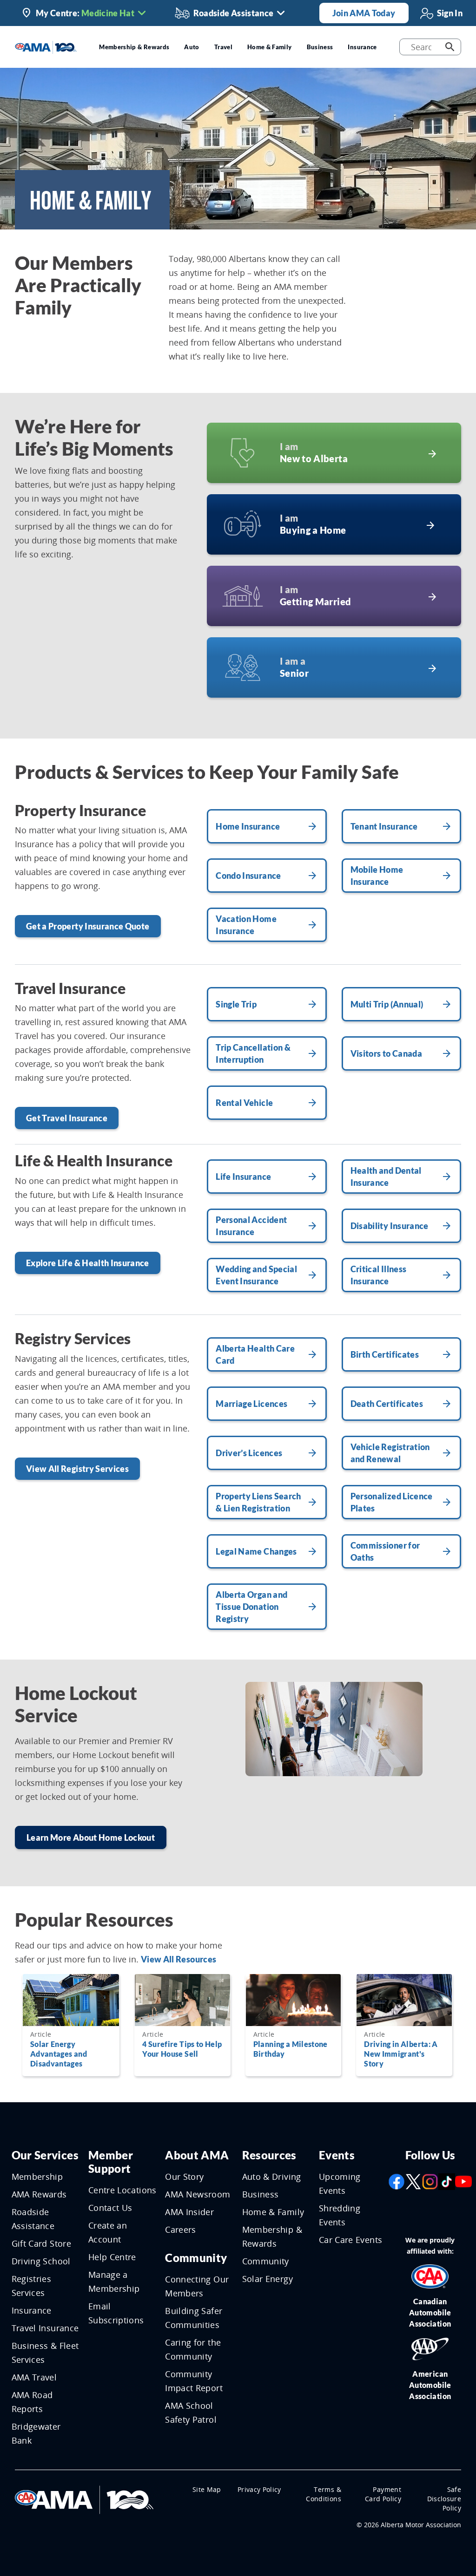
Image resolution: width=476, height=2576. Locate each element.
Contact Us (110, 2208)
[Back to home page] (46, 46)
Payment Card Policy (383, 2494)
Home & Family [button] (270, 47)
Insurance (32, 2310)
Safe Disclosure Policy (444, 2499)
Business (261, 2194)
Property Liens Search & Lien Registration (258, 1502)
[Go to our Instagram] (430, 2181)
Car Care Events (350, 2240)
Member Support (111, 2162)
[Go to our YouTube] (463, 2181)
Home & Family (273, 2212)
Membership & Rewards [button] (134, 47)
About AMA (197, 2155)
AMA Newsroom (198, 2194)
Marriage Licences (251, 1404)
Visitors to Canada (386, 1053)
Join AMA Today (364, 13)
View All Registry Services (77, 1469)
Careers (180, 2229)
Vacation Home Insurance (246, 925)
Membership (37, 2177)
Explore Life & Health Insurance (88, 1263)
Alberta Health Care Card (255, 1354)
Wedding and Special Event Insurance (256, 1275)
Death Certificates (387, 1404)
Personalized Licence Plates (392, 1502)
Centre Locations (122, 2190)
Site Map (207, 2489)
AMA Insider (189, 2212)
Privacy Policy (259, 2489)
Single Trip (236, 1004)
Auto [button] (192, 47)
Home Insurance (248, 826)
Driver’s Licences (249, 1453)
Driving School (41, 2261)
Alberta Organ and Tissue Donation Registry (251, 1607)
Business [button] (320, 47)
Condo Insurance (248, 876)
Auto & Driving (272, 2177)
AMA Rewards (39, 2194)
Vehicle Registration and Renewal (390, 1453)
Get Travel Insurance (67, 1118)
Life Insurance (243, 1177)
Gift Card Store (41, 2243)
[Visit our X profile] (413, 2181)
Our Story (184, 2177)
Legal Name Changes (256, 1551)
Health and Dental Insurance (386, 1177)
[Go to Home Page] (84, 2499)
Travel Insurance (45, 2328)
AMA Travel (34, 2377)
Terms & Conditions (324, 2494)
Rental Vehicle (244, 1103)
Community (196, 2258)
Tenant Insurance (384, 826)
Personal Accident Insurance (251, 1226)
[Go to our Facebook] (397, 2181)
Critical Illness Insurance (379, 1275)
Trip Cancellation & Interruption (253, 1053)
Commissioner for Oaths (385, 1551)
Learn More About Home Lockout (91, 1837)
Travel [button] (223, 47)
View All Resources (178, 1959)
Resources (269, 2155)
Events (337, 2155)
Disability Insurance (390, 1226)
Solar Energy (268, 2279)
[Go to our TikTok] (447, 2181)
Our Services (45, 2155)
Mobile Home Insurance (377, 876)
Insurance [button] (362, 47)
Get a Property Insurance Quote (88, 926)
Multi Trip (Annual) (387, 1004)
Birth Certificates (385, 1354)
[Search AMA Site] (450, 47)
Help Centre (112, 2257)
